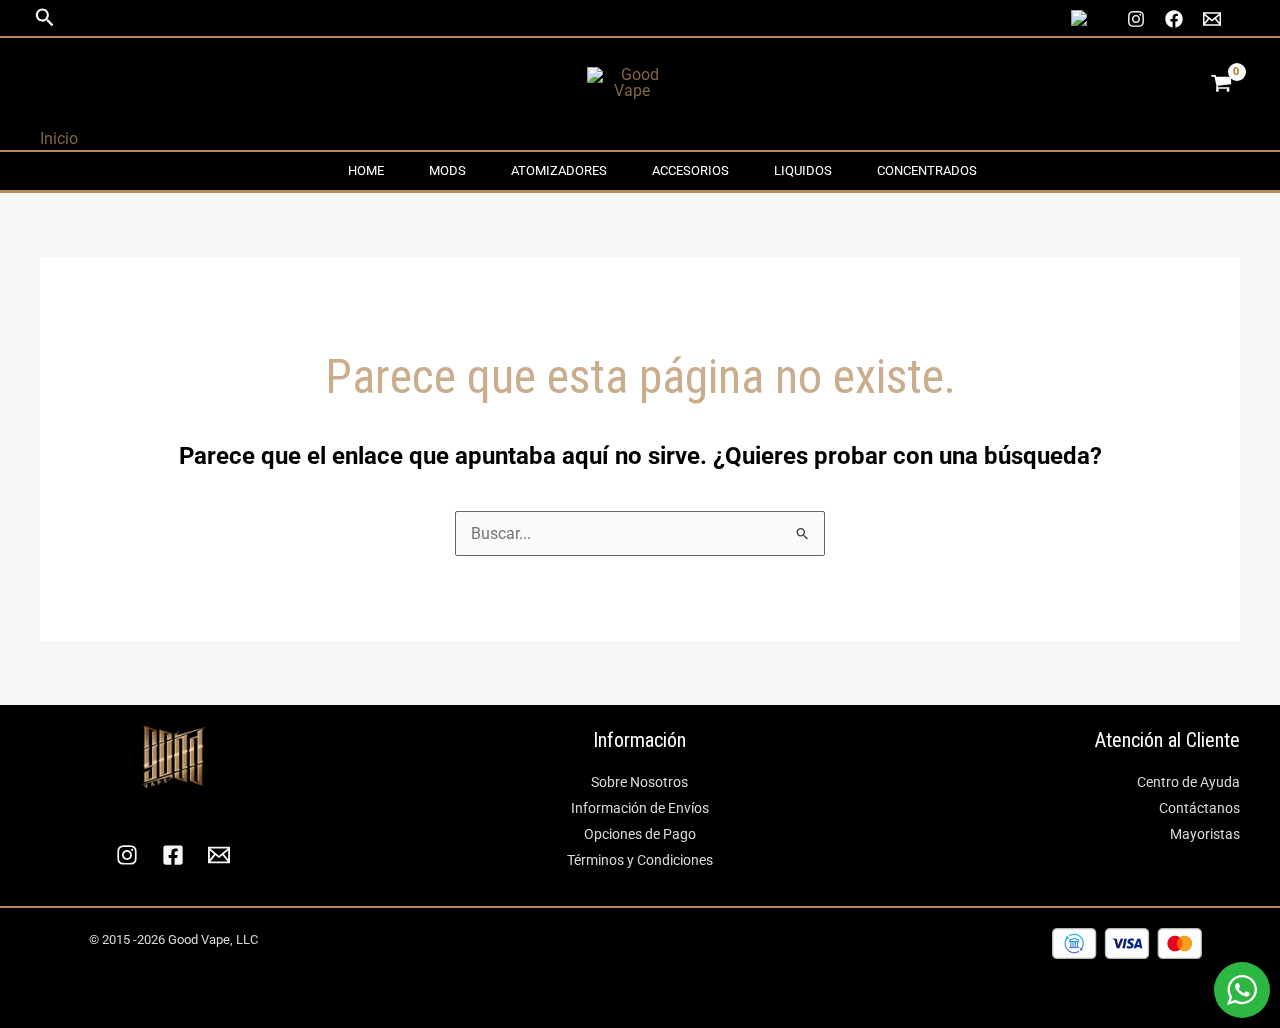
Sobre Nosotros (639, 782)
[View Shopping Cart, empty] (1221, 83)
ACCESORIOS (690, 170)
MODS (447, 170)
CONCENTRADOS (927, 170)
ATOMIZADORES (559, 170)
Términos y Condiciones (640, 860)
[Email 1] (1212, 19)
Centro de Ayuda (1188, 782)
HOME (366, 170)
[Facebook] (1174, 19)
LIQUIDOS (803, 170)
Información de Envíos (640, 808)
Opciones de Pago (640, 834)
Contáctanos (1199, 808)
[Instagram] (1136, 19)
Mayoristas (1205, 834)
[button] (45, 18)
